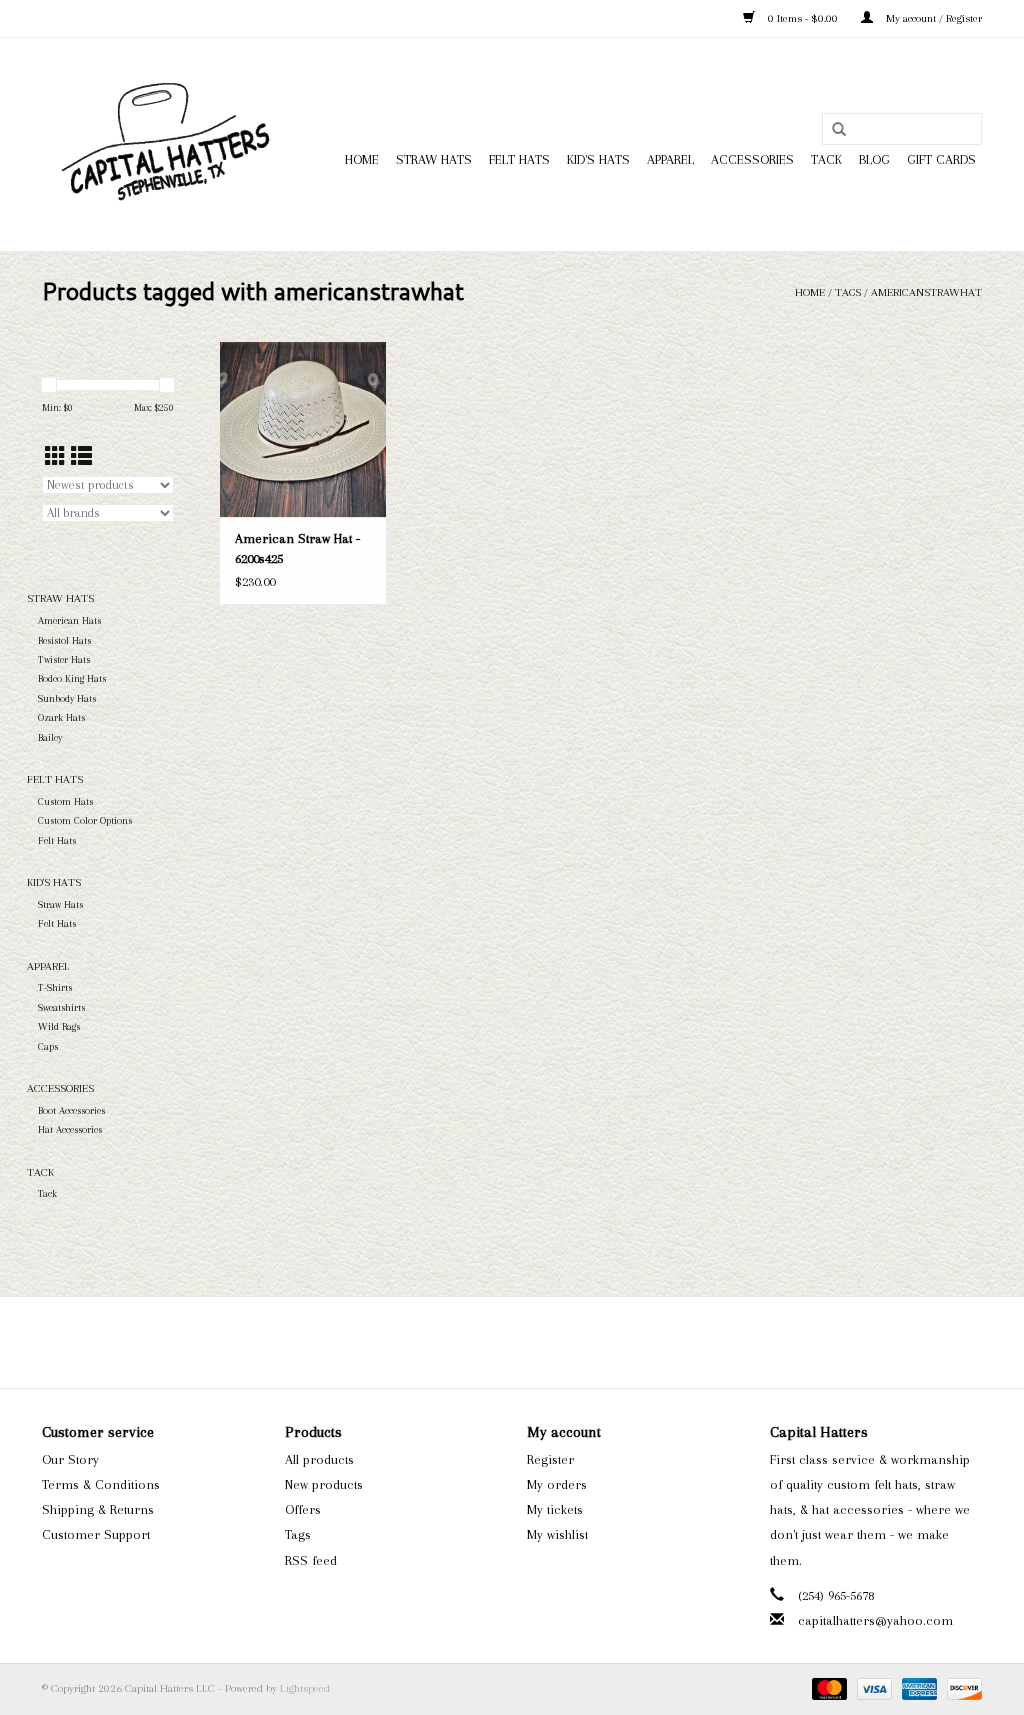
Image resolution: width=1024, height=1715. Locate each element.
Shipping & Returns (98, 1509)
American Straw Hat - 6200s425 (297, 548)
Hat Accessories (70, 1129)
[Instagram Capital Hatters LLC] (530, 1342)
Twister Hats (64, 659)
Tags (848, 292)
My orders (557, 1484)
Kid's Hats (598, 159)
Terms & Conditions (101, 1484)
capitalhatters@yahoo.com (875, 1620)
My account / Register (932, 18)
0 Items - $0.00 (803, 18)
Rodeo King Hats (72, 678)
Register (550, 1459)
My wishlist (557, 1534)
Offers (303, 1509)
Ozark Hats (61, 717)
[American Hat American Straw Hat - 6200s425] (303, 429)
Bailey (50, 737)
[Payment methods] (827, 1688)
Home (362, 159)
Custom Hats (65, 801)
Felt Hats (519, 159)
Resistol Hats (64, 640)
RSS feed (311, 1560)
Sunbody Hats (67, 698)
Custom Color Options (85, 820)
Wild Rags (59, 1026)
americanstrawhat (926, 292)
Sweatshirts (61, 1007)
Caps (48, 1046)
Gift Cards (941, 159)
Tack (826, 159)
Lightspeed (305, 1688)
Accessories (752, 159)
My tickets (555, 1509)
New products (324, 1484)
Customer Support (96, 1534)
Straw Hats (434, 159)
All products (319, 1459)
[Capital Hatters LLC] (164, 144)
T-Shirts (55, 987)
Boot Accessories (71, 1110)
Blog (874, 159)
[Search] (839, 130)
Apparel (670, 159)
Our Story (70, 1459)
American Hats (69, 620)
